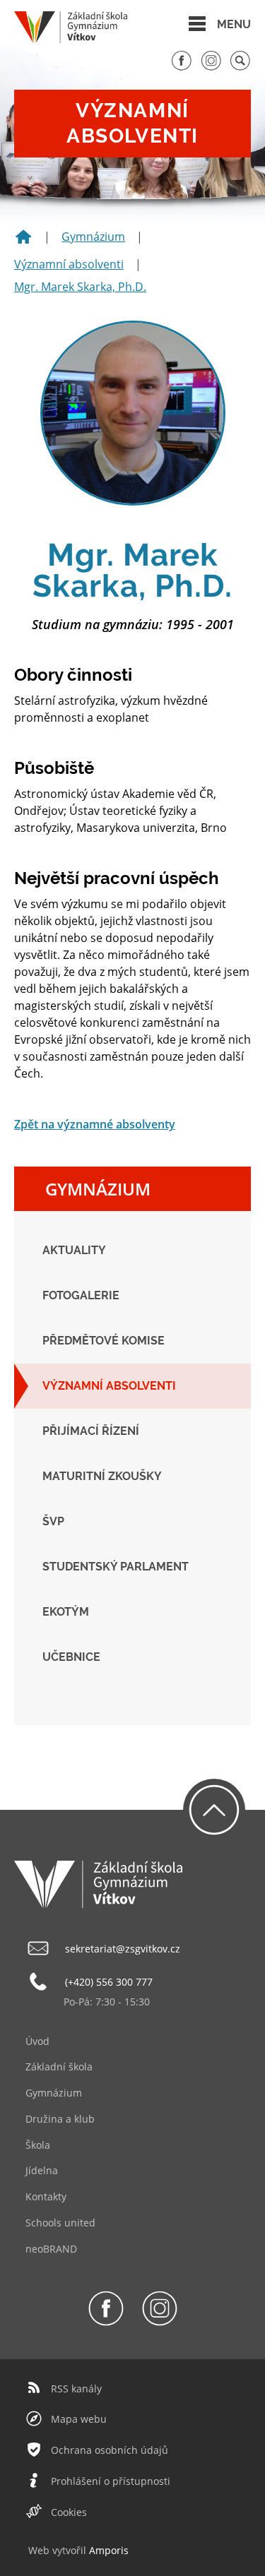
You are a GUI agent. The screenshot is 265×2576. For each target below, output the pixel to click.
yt (61, 2550)
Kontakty (46, 2196)
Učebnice (71, 1657)
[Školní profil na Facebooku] (182, 67)
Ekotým (66, 1612)
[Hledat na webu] (240, 67)
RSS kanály (76, 2389)
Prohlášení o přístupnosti (111, 2481)
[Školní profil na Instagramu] (211, 67)
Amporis (109, 2550)
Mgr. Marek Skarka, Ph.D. (80, 287)
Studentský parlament (116, 1567)
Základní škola (59, 2067)
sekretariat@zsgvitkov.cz (123, 1949)
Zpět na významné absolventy (95, 1124)
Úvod (37, 2041)
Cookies (69, 2512)
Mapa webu (79, 2419)
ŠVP (53, 1521)
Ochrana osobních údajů (110, 2450)
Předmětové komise (104, 1341)
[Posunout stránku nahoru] (214, 1810)
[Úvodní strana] (23, 241)
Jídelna (42, 2170)
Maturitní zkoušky (102, 1476)
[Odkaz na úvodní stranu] (71, 39)
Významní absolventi (69, 264)
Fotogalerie (81, 1295)
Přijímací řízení (91, 1431)
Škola (38, 2145)
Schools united (60, 2223)
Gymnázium (93, 237)
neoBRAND (51, 2249)
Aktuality (74, 1250)
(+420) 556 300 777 (109, 1982)
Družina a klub (60, 2119)
